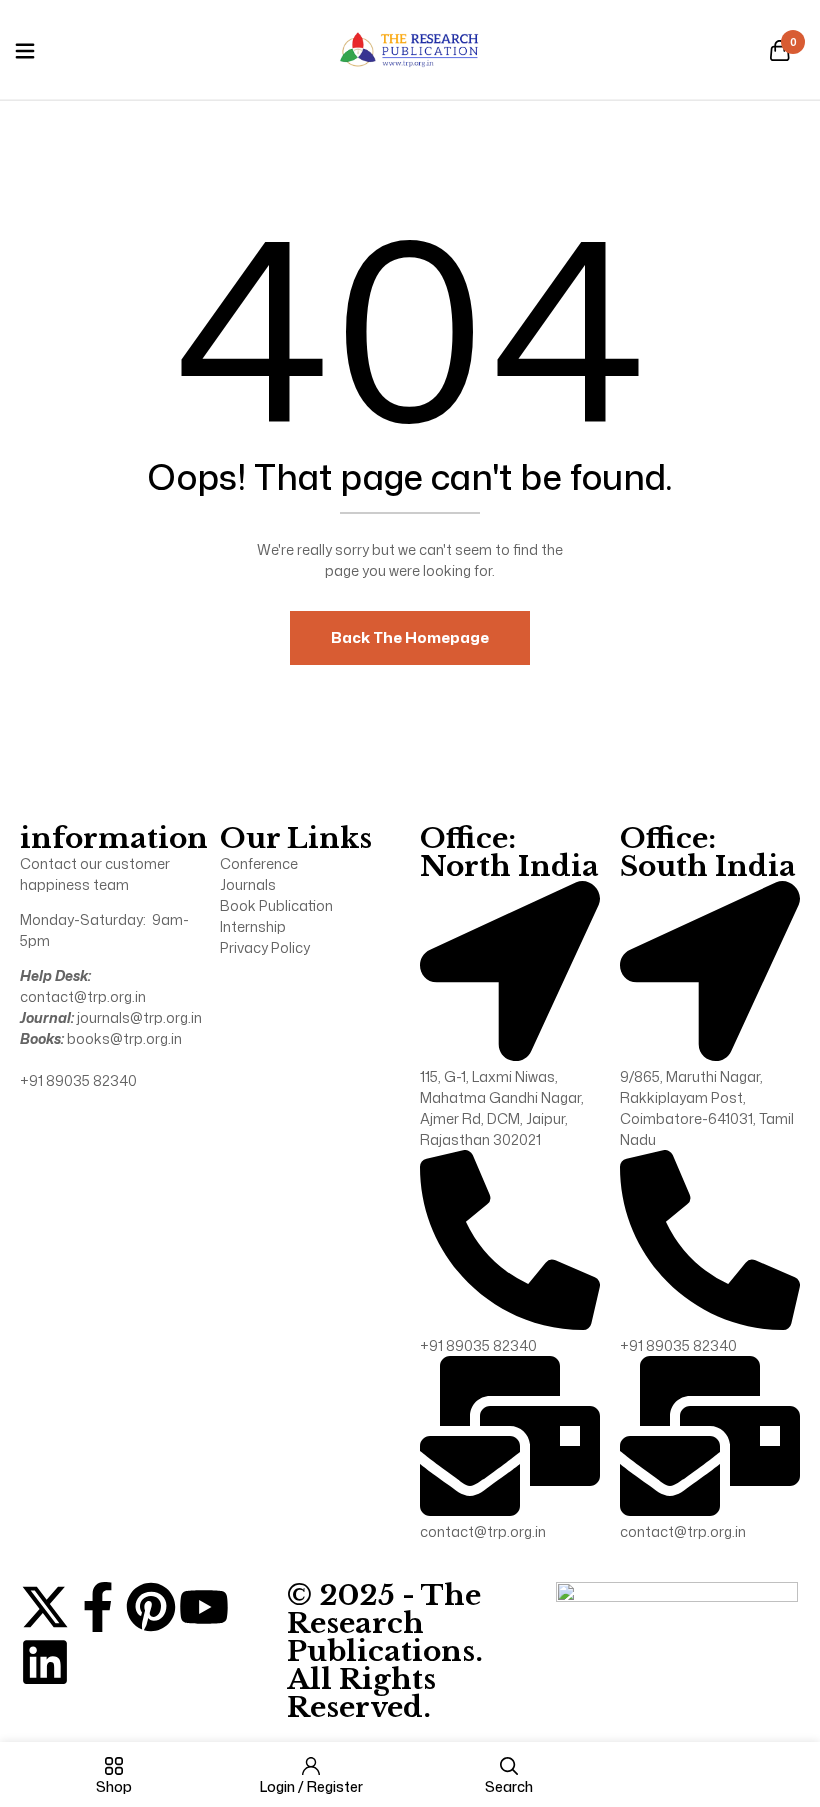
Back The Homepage (410, 637)
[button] (780, 52)
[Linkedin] (45, 1662)
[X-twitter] (45, 1607)
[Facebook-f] (98, 1607)
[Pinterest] (151, 1607)
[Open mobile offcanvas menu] (25, 52)
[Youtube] (204, 1607)
